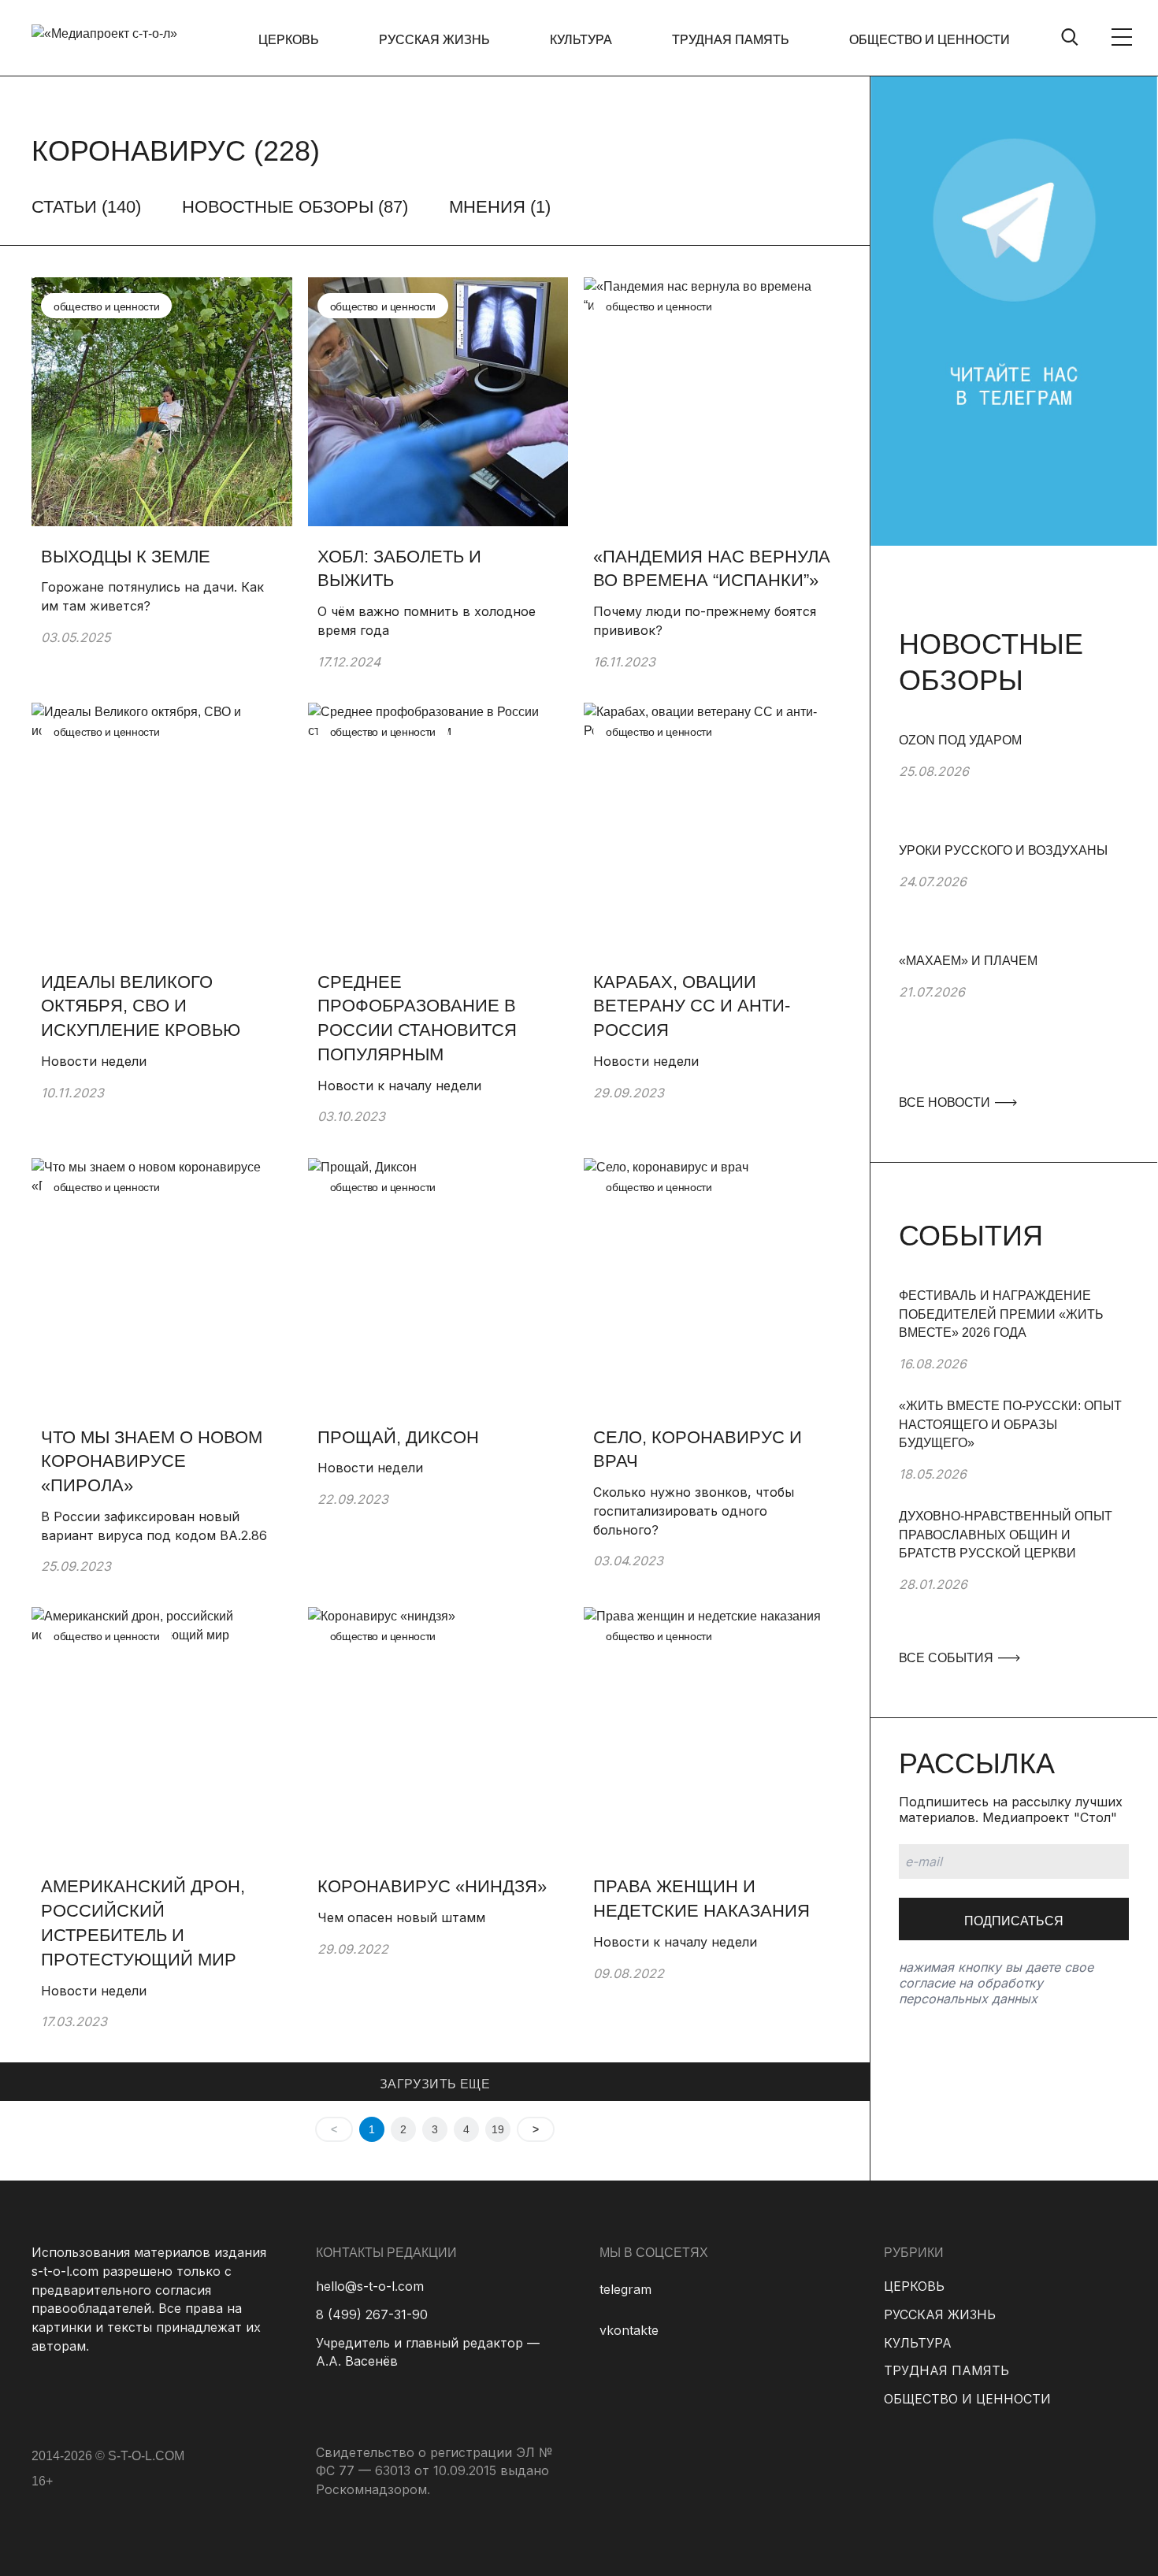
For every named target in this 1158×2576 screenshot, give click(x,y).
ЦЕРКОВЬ (289, 40)
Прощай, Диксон (398, 1437)
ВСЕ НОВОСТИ (946, 1102)
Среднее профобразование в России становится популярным (417, 1018)
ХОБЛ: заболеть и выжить (399, 569)
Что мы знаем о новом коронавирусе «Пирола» (152, 1462)
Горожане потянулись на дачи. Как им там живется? (152, 596)
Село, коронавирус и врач (698, 1449)
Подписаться (1014, 1921)
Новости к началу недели (399, 1086)
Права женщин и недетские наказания (704, 1899)
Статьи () (86, 207)
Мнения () (500, 207)
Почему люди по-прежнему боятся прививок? (705, 621)
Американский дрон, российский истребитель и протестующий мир (143, 1923)
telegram (625, 2289)
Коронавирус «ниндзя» (434, 1886)
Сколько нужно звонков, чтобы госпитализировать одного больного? (694, 1511)
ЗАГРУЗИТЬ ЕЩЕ (435, 2084)
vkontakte (629, 2330)
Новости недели (94, 1061)
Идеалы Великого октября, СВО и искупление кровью (141, 1006)
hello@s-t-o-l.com (370, 2286)
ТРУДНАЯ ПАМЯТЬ (731, 40)
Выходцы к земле (126, 557)
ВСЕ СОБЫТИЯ (948, 1658)
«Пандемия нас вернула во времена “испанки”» (712, 569)
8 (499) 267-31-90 (372, 2314)
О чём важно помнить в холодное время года (427, 621)
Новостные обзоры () (295, 207)
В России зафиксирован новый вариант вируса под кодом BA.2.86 (154, 1526)
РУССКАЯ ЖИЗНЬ (434, 40)
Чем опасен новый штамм (401, 1917)
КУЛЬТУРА (581, 40)
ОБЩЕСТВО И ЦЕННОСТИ (930, 40)
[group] (1014, 786)
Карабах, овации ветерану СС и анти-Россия (692, 1006)
